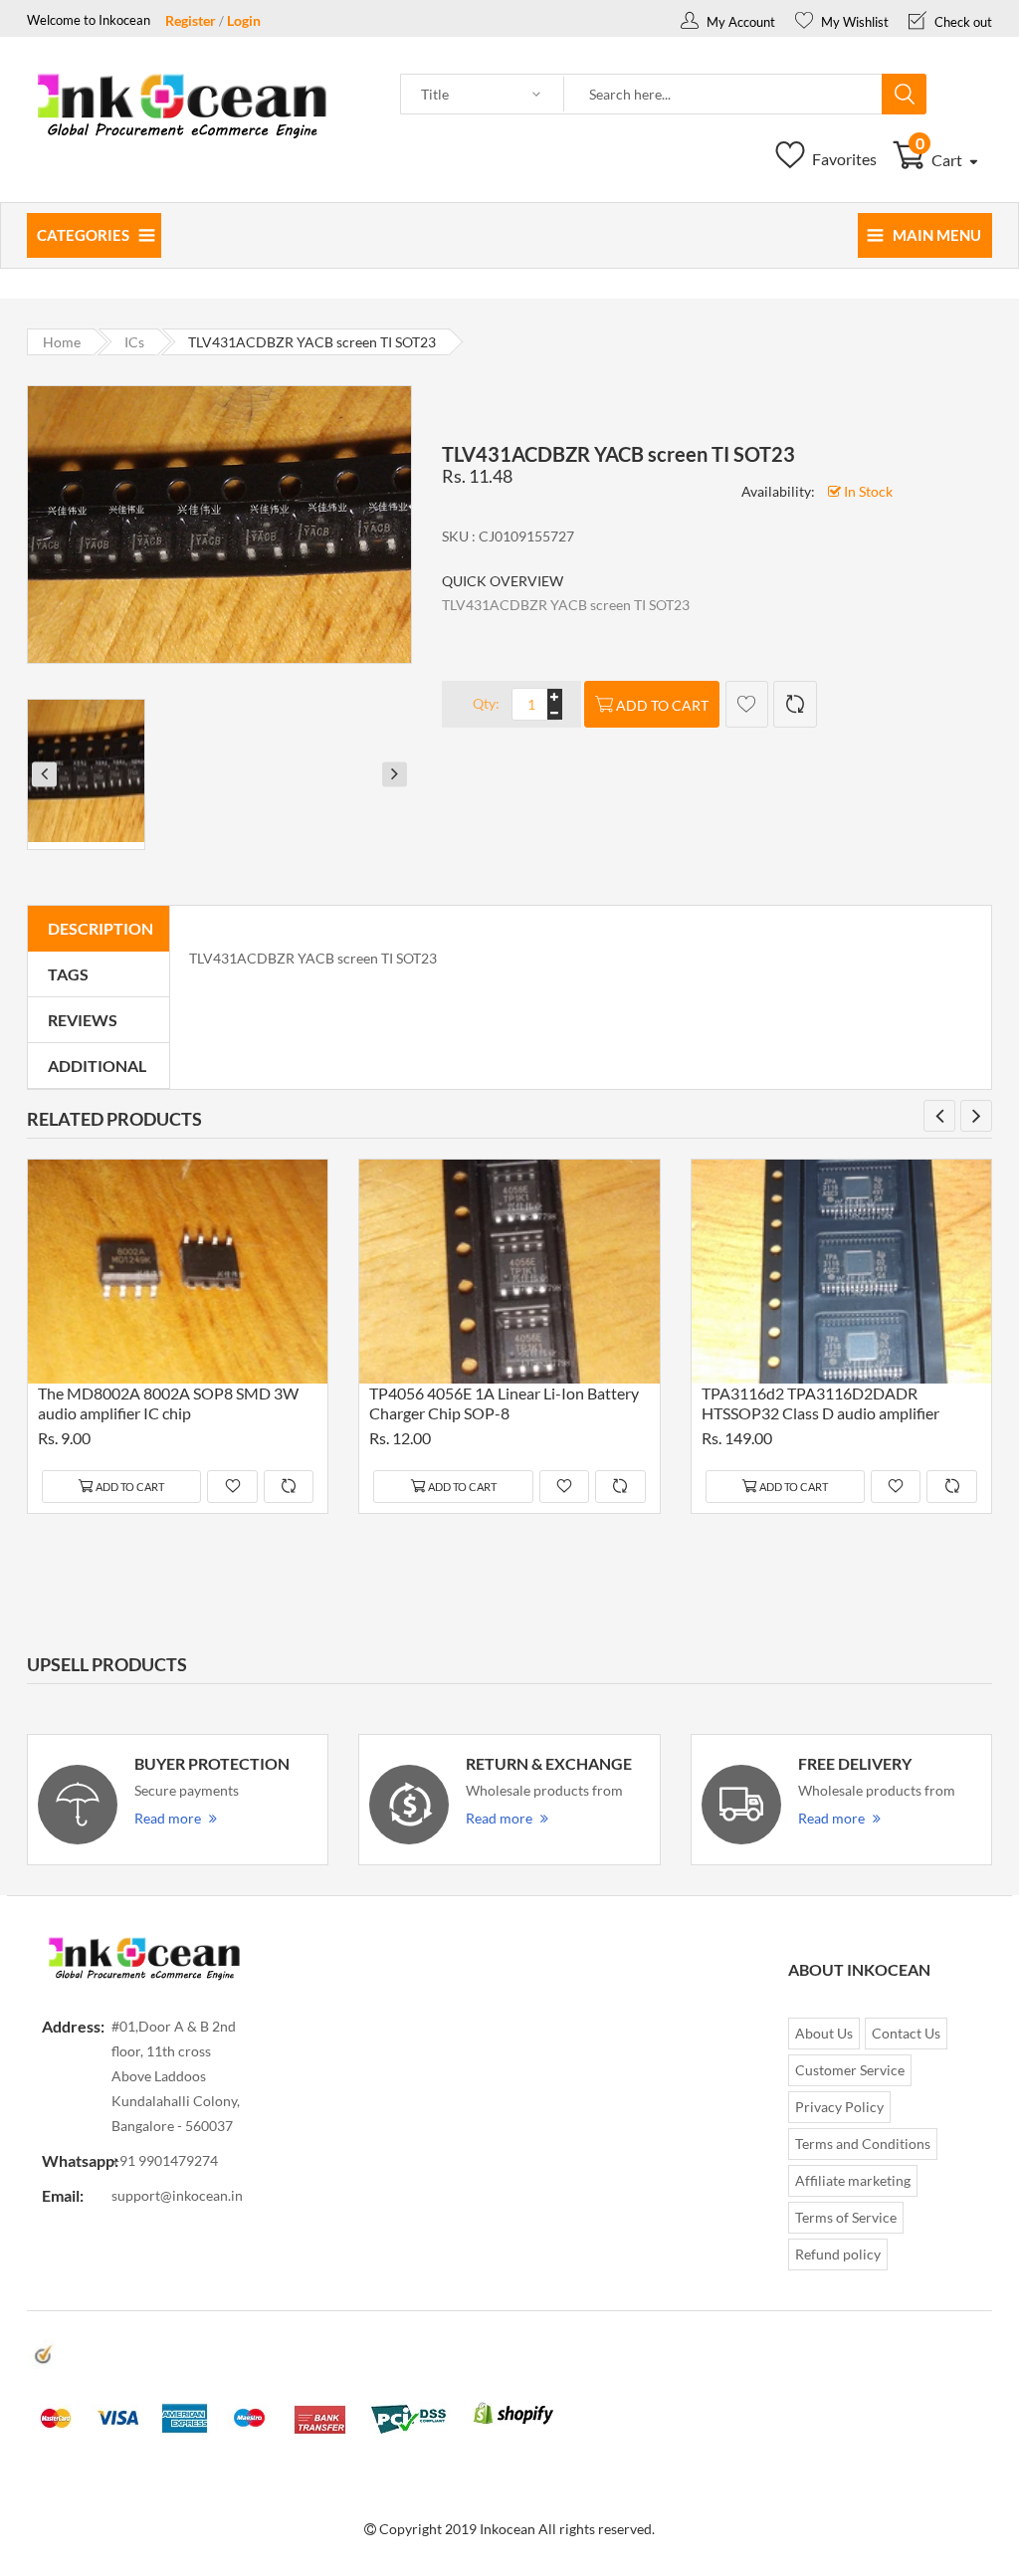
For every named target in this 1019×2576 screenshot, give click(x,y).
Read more (168, 1818)
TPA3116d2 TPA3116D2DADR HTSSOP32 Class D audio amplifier (820, 1403)
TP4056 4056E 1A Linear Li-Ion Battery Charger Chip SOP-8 (504, 1403)
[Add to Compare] (795, 704)
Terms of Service (846, 2217)
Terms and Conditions (863, 2144)
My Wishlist (853, 22)
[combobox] (723, 95)
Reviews (83, 1020)
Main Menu (937, 235)
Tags (68, 974)
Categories (83, 235)
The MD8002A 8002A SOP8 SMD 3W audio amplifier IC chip (168, 1403)
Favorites (843, 159)
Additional (97, 1066)
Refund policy (838, 2254)
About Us (824, 2033)
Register (191, 20)
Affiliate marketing (853, 2180)
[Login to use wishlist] (747, 704)
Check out (962, 22)
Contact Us (906, 2033)
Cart (941, 160)
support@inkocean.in (177, 2195)
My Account (739, 22)
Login (244, 20)
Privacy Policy (839, 2107)
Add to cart (662, 705)
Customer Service (850, 2070)
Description (101, 928)
